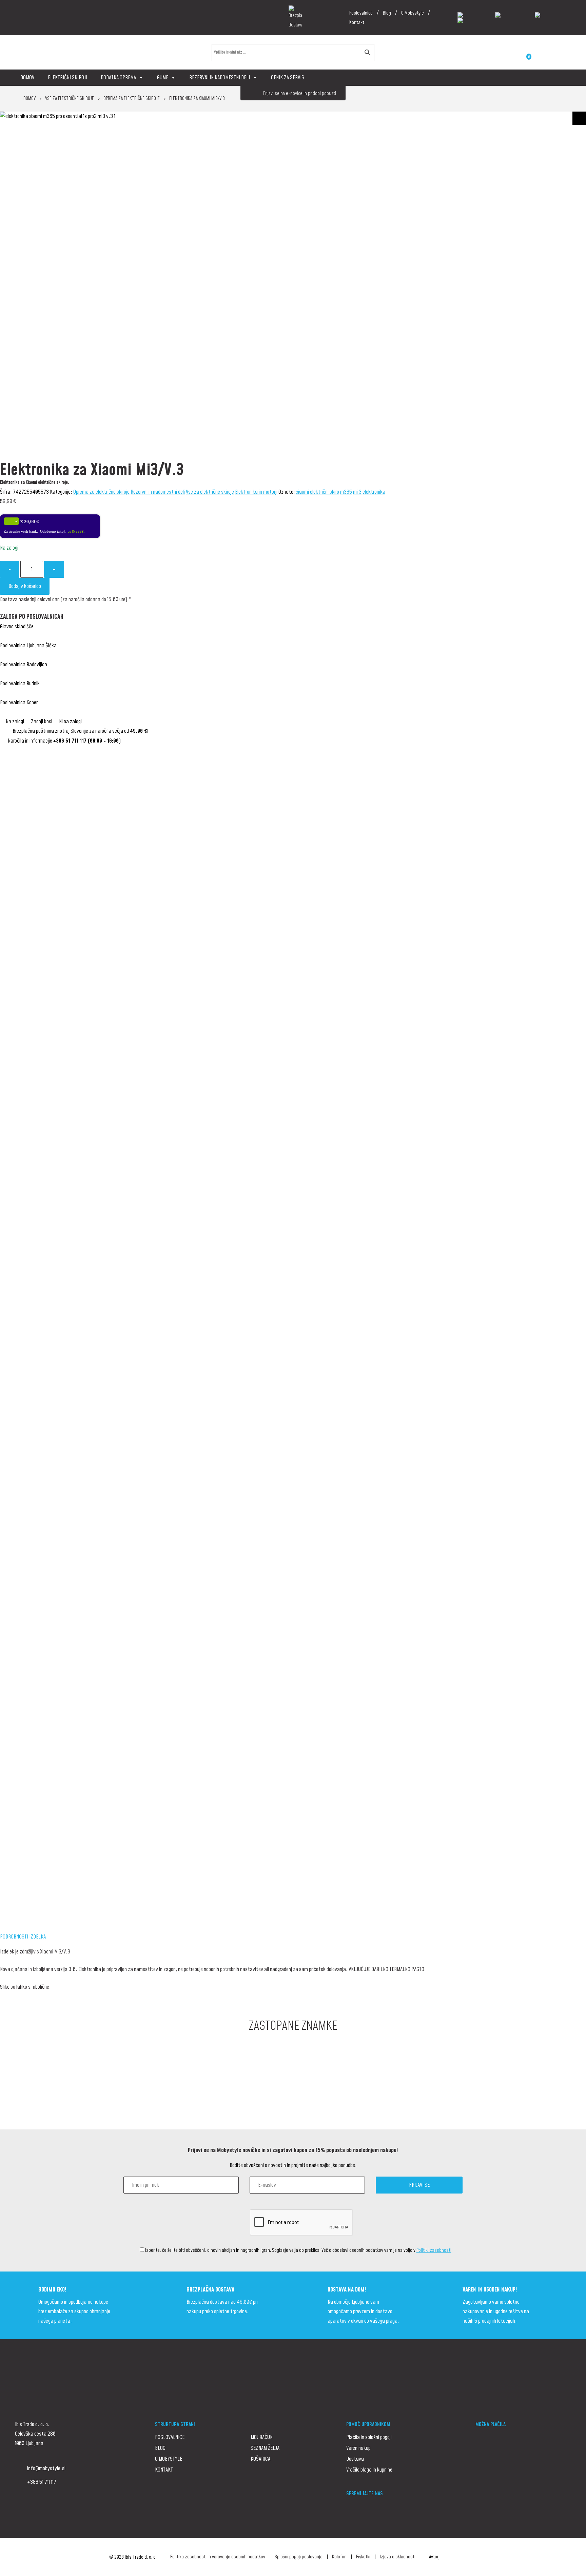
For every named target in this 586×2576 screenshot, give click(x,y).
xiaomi (302, 492)
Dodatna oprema (118, 78)
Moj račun (262, 2437)
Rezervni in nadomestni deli (220, 78)
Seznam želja (265, 2448)
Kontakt (357, 23)
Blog (387, 13)
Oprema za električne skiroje (132, 99)
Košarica (260, 2459)
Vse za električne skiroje (70, 99)
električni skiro (325, 492)
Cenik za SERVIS (288, 78)
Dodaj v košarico (25, 586)
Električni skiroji (67, 78)
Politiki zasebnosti (434, 2250)
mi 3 (357, 492)
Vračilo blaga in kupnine (369, 2470)
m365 (346, 492)
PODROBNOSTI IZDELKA (23, 1937)
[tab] (293, 1937)
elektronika (374, 492)
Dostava (355, 2459)
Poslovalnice (361, 13)
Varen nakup (358, 2448)
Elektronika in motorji (256, 492)
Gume (163, 78)
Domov (27, 78)
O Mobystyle (413, 13)
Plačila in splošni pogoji (369, 2437)
